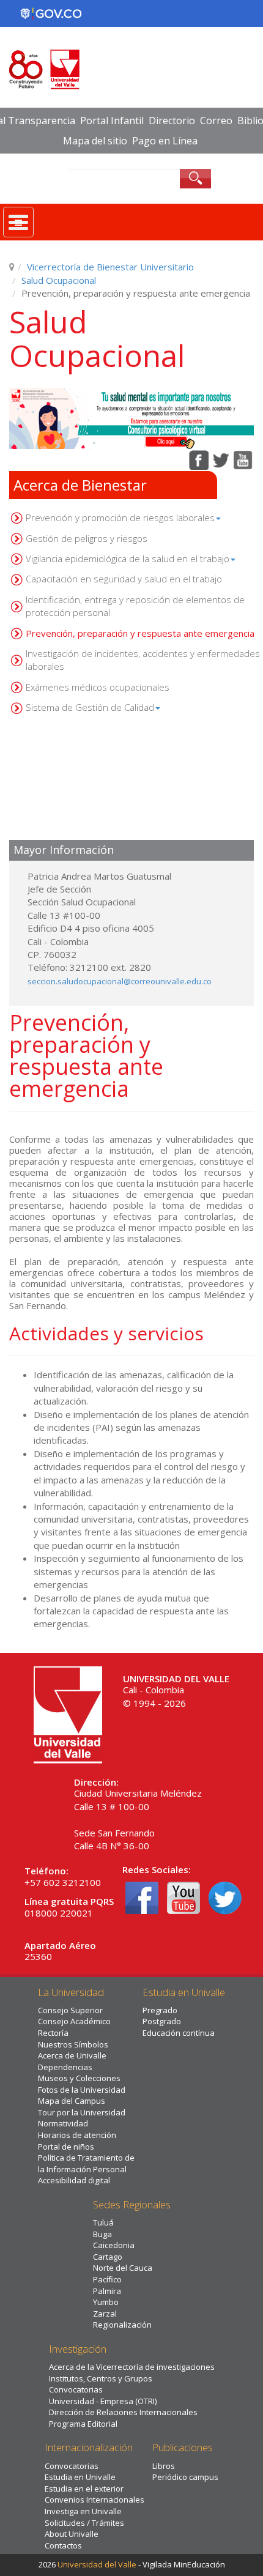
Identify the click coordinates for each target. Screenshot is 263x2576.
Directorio (172, 121)
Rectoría (53, 2033)
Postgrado (162, 2021)
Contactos (63, 2545)
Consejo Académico (74, 2021)
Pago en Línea (165, 141)
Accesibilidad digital (74, 2180)
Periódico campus (185, 2477)
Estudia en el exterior (84, 2489)
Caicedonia (114, 2245)
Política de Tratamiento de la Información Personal (86, 2163)
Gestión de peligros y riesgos (87, 538)
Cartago (108, 2257)
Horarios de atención (77, 2135)
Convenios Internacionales (94, 2500)
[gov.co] (51, 13)
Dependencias (65, 2067)
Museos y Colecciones (79, 2078)
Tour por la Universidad (82, 2112)
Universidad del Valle (97, 2564)
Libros (164, 2466)
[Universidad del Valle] (68, 1713)
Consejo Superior (70, 2010)
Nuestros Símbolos (73, 2044)
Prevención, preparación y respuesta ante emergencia (140, 633)
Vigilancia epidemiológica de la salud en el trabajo (128, 559)
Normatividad (63, 2123)
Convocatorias (76, 2389)
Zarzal (105, 2314)
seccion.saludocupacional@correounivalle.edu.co (120, 981)
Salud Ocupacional (59, 280)
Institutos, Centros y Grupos (101, 2378)
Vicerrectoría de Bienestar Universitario (110, 267)
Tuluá (103, 2222)
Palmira (107, 2291)
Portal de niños (66, 2147)
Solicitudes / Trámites (84, 2523)
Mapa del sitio (95, 141)
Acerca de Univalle (72, 2055)
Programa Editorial (83, 2424)
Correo (216, 121)
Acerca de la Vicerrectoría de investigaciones (132, 2367)
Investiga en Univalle (83, 2511)
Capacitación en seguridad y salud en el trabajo (124, 579)
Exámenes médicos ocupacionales (98, 687)
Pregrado (160, 2010)
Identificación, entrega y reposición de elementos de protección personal (135, 606)
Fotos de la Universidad (82, 2090)
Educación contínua (179, 2033)
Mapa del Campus (72, 2101)
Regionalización (122, 2325)
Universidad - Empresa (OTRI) (103, 2401)
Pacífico (107, 2279)
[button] (131, 418)
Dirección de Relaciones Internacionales (123, 2412)
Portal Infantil (112, 121)
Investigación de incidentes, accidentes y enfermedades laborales (143, 660)
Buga (102, 2234)
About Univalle (72, 2534)
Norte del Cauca (123, 2268)
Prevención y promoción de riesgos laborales (120, 518)
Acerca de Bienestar (80, 485)
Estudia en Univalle (80, 2477)
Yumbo (106, 2302)
